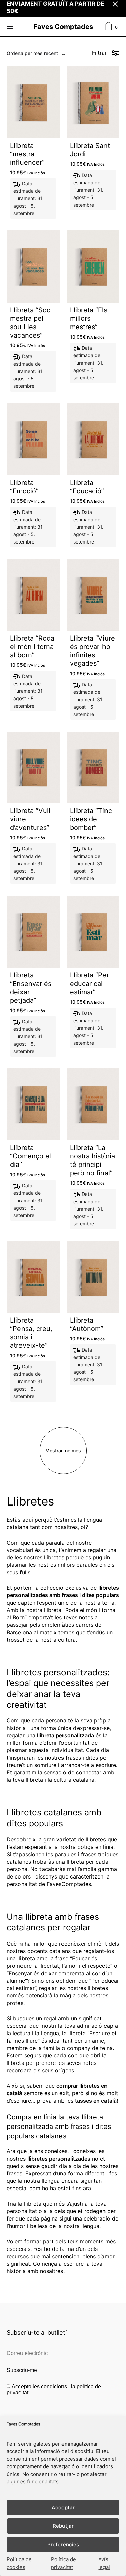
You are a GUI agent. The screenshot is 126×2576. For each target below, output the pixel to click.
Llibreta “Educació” (87, 487)
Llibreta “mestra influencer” (27, 154)
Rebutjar (63, 2526)
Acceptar (63, 2507)
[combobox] (36, 53)
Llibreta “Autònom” (87, 1324)
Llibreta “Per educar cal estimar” (89, 984)
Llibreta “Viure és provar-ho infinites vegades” (92, 651)
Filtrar (99, 53)
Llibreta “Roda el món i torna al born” (32, 647)
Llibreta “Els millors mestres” (89, 318)
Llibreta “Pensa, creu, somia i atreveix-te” (31, 1333)
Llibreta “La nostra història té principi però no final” (92, 1160)
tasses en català (96, 2101)
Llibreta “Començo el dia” (31, 1156)
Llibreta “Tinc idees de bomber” (91, 819)
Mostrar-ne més (63, 1450)
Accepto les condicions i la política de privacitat (54, 2389)
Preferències (63, 2544)
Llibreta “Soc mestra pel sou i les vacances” (30, 323)
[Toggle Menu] (10, 27)
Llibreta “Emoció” (24, 487)
